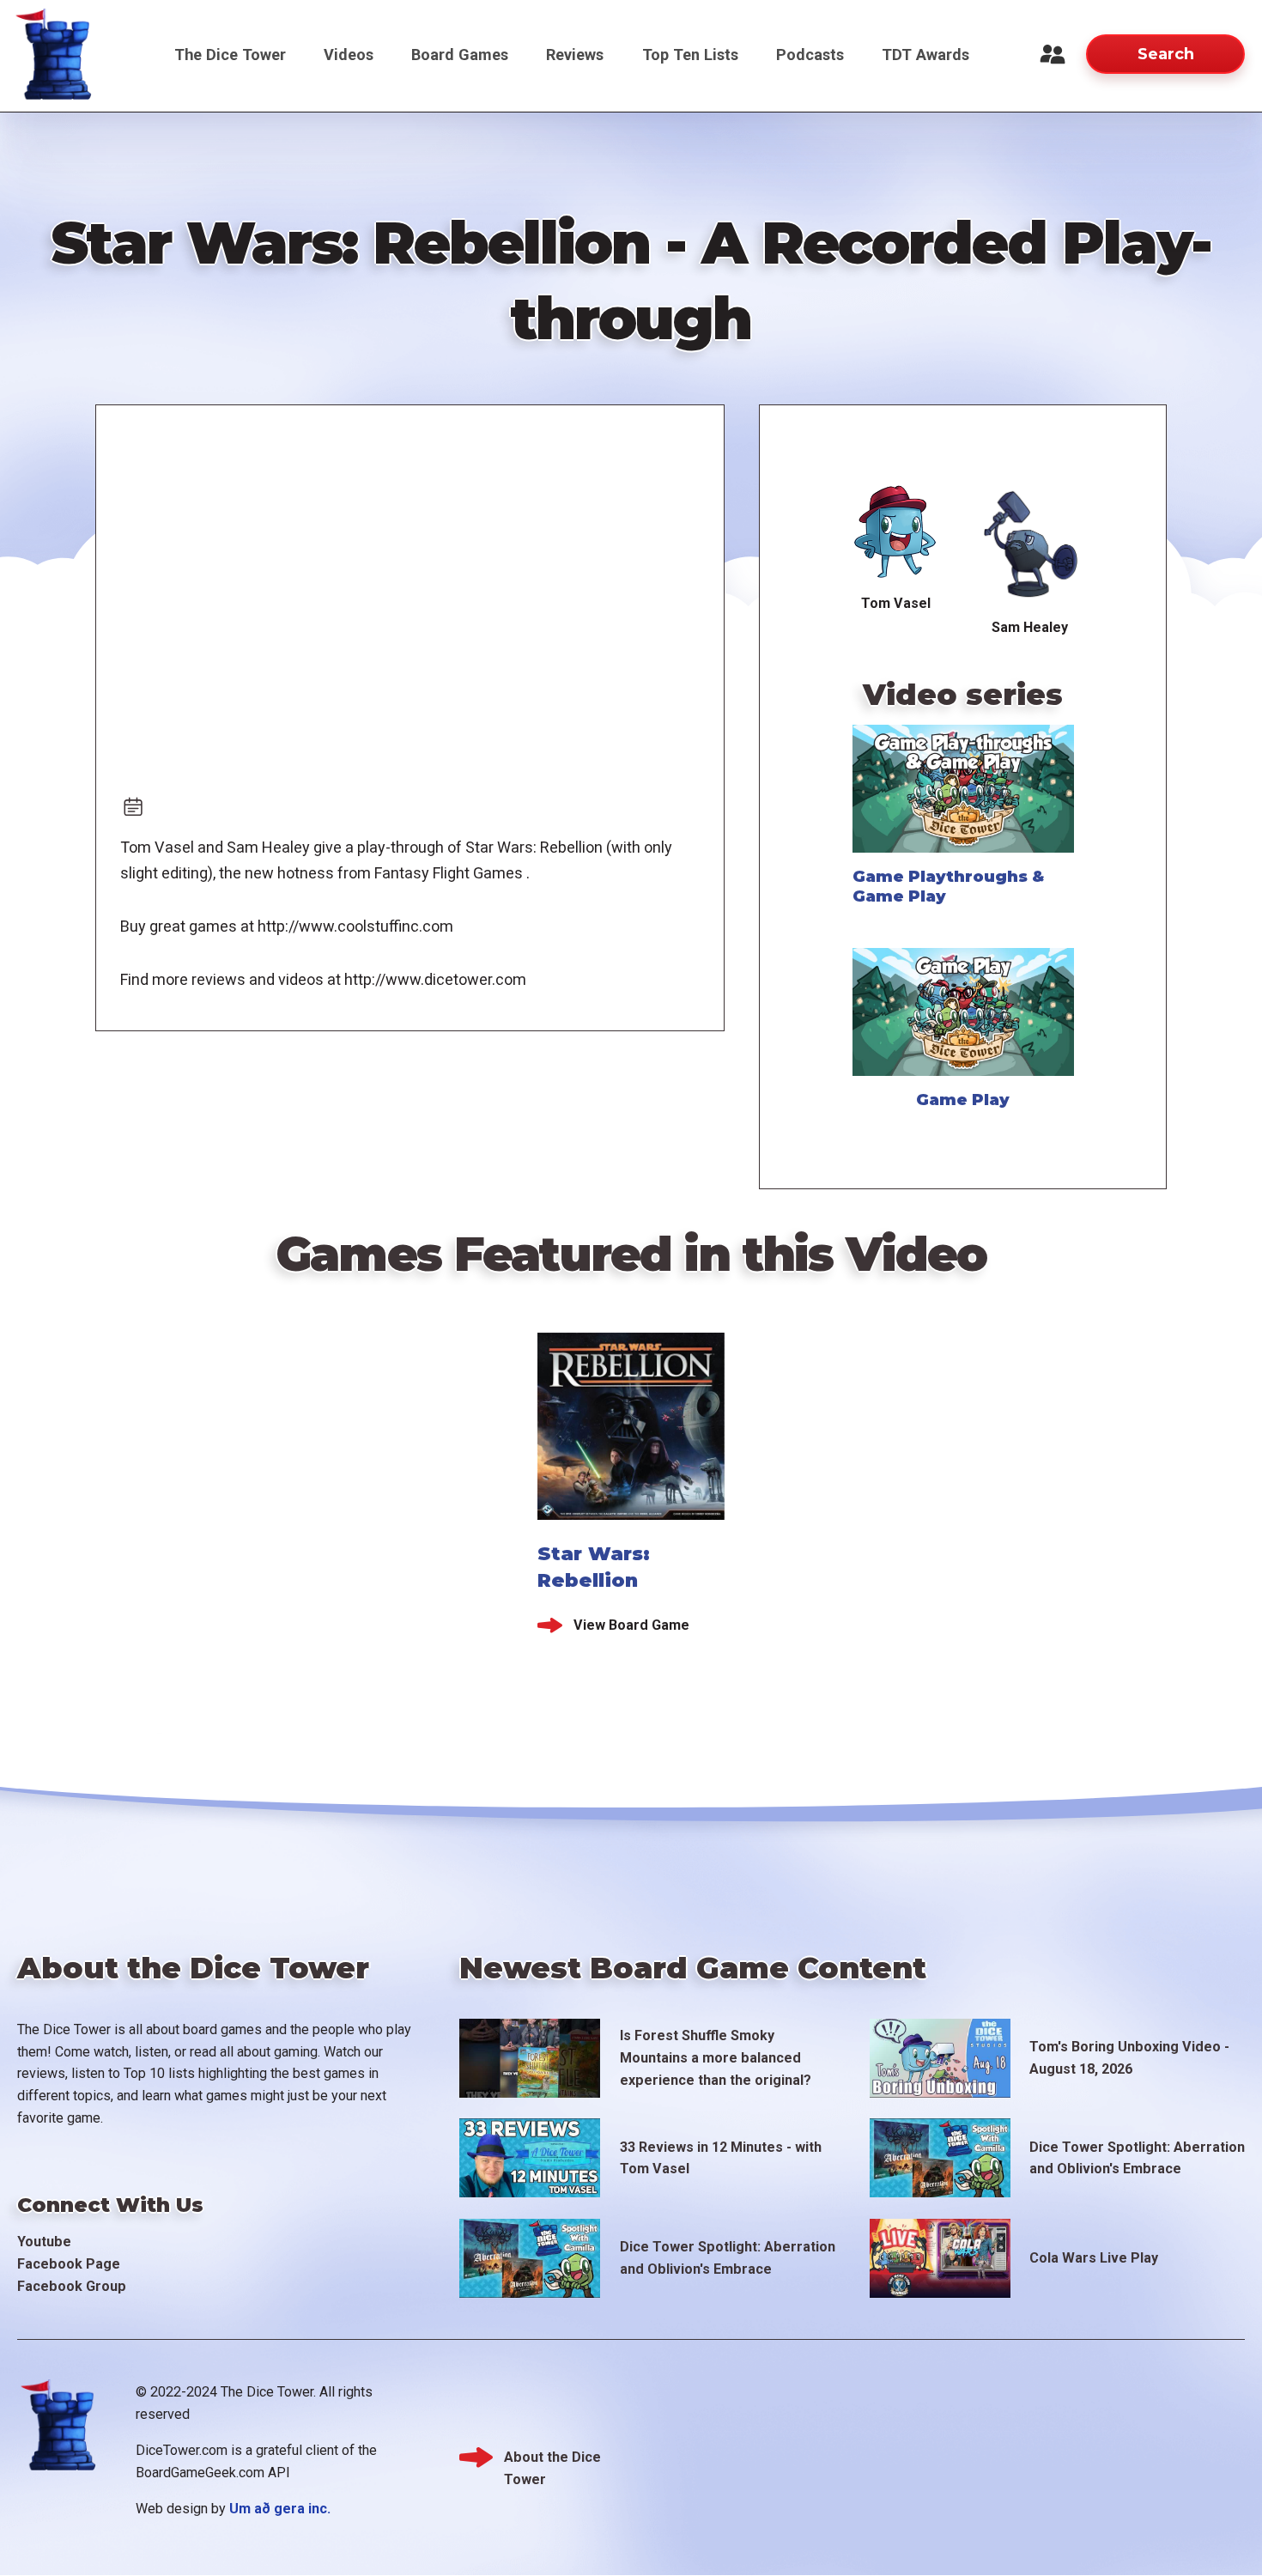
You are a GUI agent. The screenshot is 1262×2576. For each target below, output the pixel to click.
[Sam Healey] (1030, 544)
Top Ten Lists (690, 55)
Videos (349, 55)
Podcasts (810, 55)
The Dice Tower (230, 55)
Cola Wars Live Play (1094, 2258)
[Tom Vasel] (896, 532)
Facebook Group (72, 2286)
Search (1166, 54)
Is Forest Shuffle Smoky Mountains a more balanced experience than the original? (716, 2058)
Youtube (44, 2242)
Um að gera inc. (280, 2509)
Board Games (460, 55)
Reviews (575, 55)
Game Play (963, 1100)
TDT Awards (925, 55)
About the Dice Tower (552, 2459)
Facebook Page (69, 2264)
